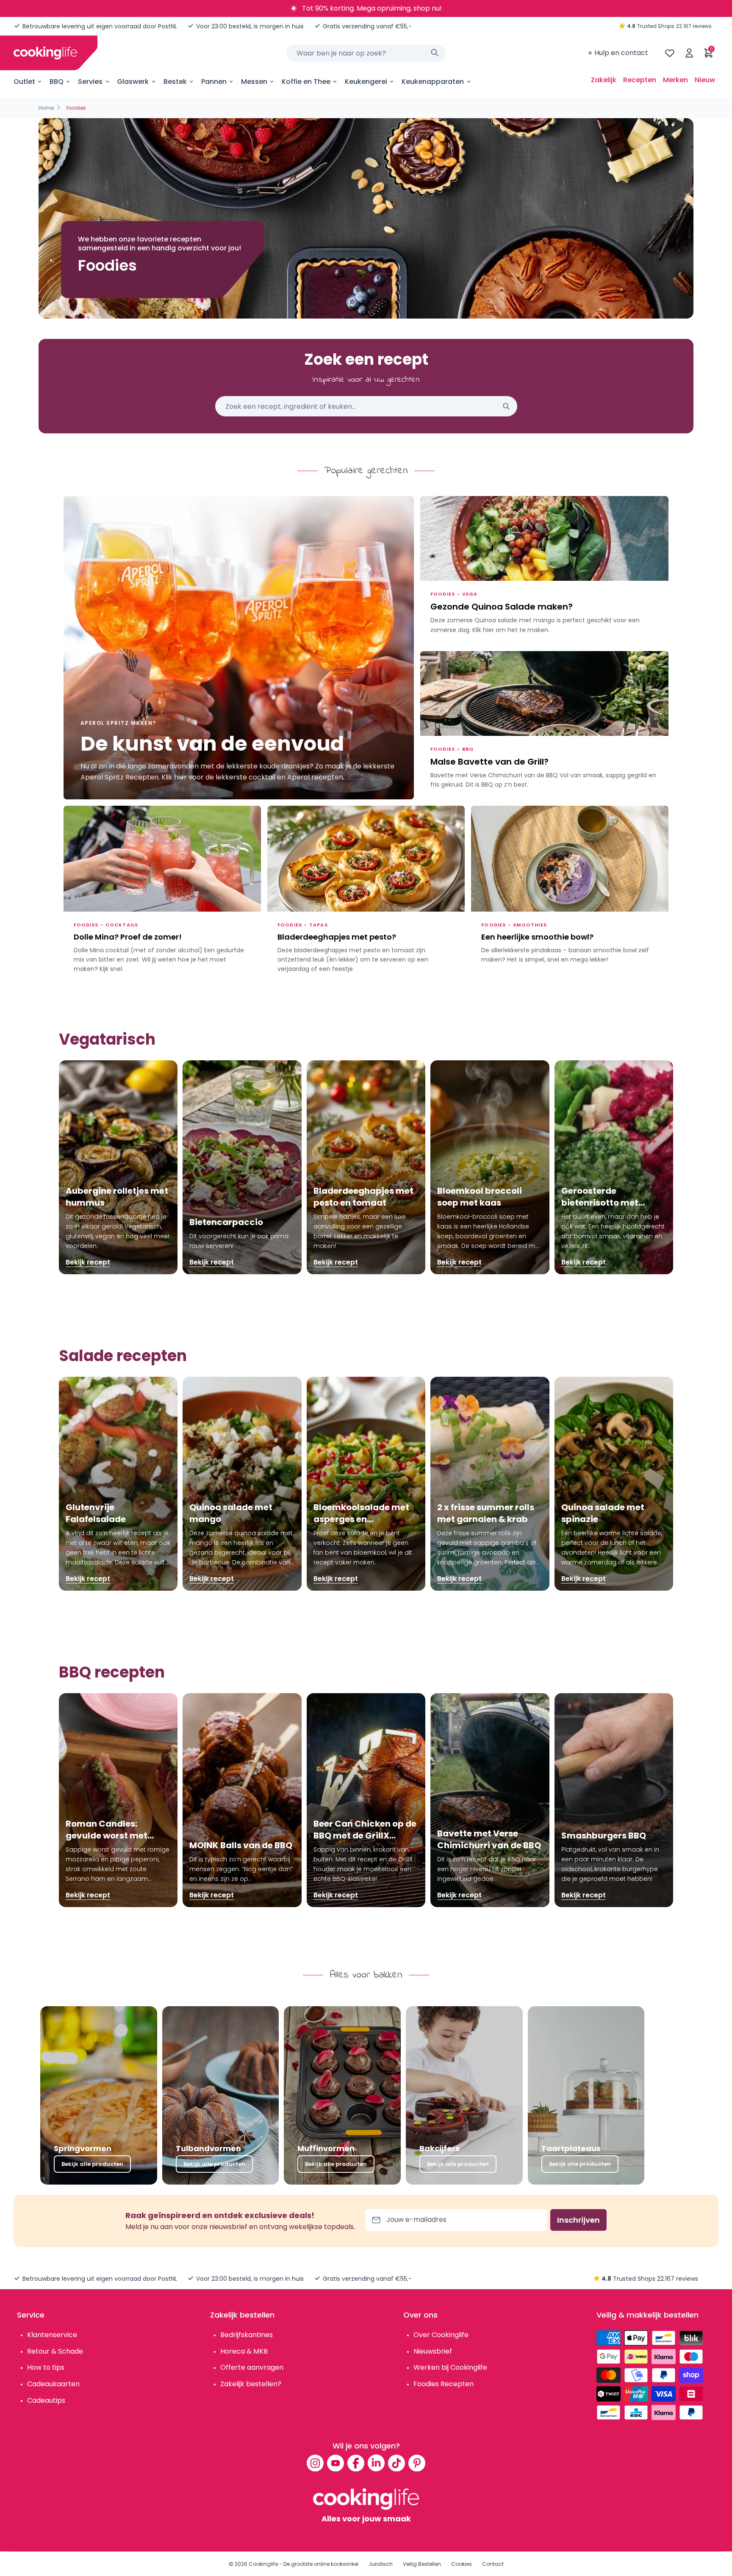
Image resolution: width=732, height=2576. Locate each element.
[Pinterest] (417, 2463)
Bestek (175, 82)
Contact (493, 2564)
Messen (254, 82)
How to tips (46, 2367)
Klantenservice (52, 2335)
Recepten (640, 80)
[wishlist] (670, 53)
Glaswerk (133, 82)
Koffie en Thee (306, 82)
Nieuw (705, 80)
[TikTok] (396, 2463)
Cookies (462, 2564)
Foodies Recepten (444, 2384)
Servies (90, 82)
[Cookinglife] (45, 53)
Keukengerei (366, 82)
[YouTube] (335, 2463)
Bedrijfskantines (247, 2335)
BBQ (57, 82)
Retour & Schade (55, 2351)
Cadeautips (46, 2400)
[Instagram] (315, 2463)
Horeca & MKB (244, 2351)
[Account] (689, 53)
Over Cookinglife (441, 2335)
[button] (668, 1167)
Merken (675, 80)
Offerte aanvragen (252, 2367)
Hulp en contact (621, 53)
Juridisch (381, 2564)
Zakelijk (604, 80)
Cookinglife (263, 2564)
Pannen (214, 82)
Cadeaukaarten (53, 2384)
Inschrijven (578, 2220)
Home (46, 108)
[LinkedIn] (376, 2463)
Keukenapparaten (433, 82)
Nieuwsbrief (433, 2351)
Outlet (24, 82)
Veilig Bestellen (422, 2564)
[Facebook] (356, 2463)
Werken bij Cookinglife (450, 2367)
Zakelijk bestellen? (251, 2384)
